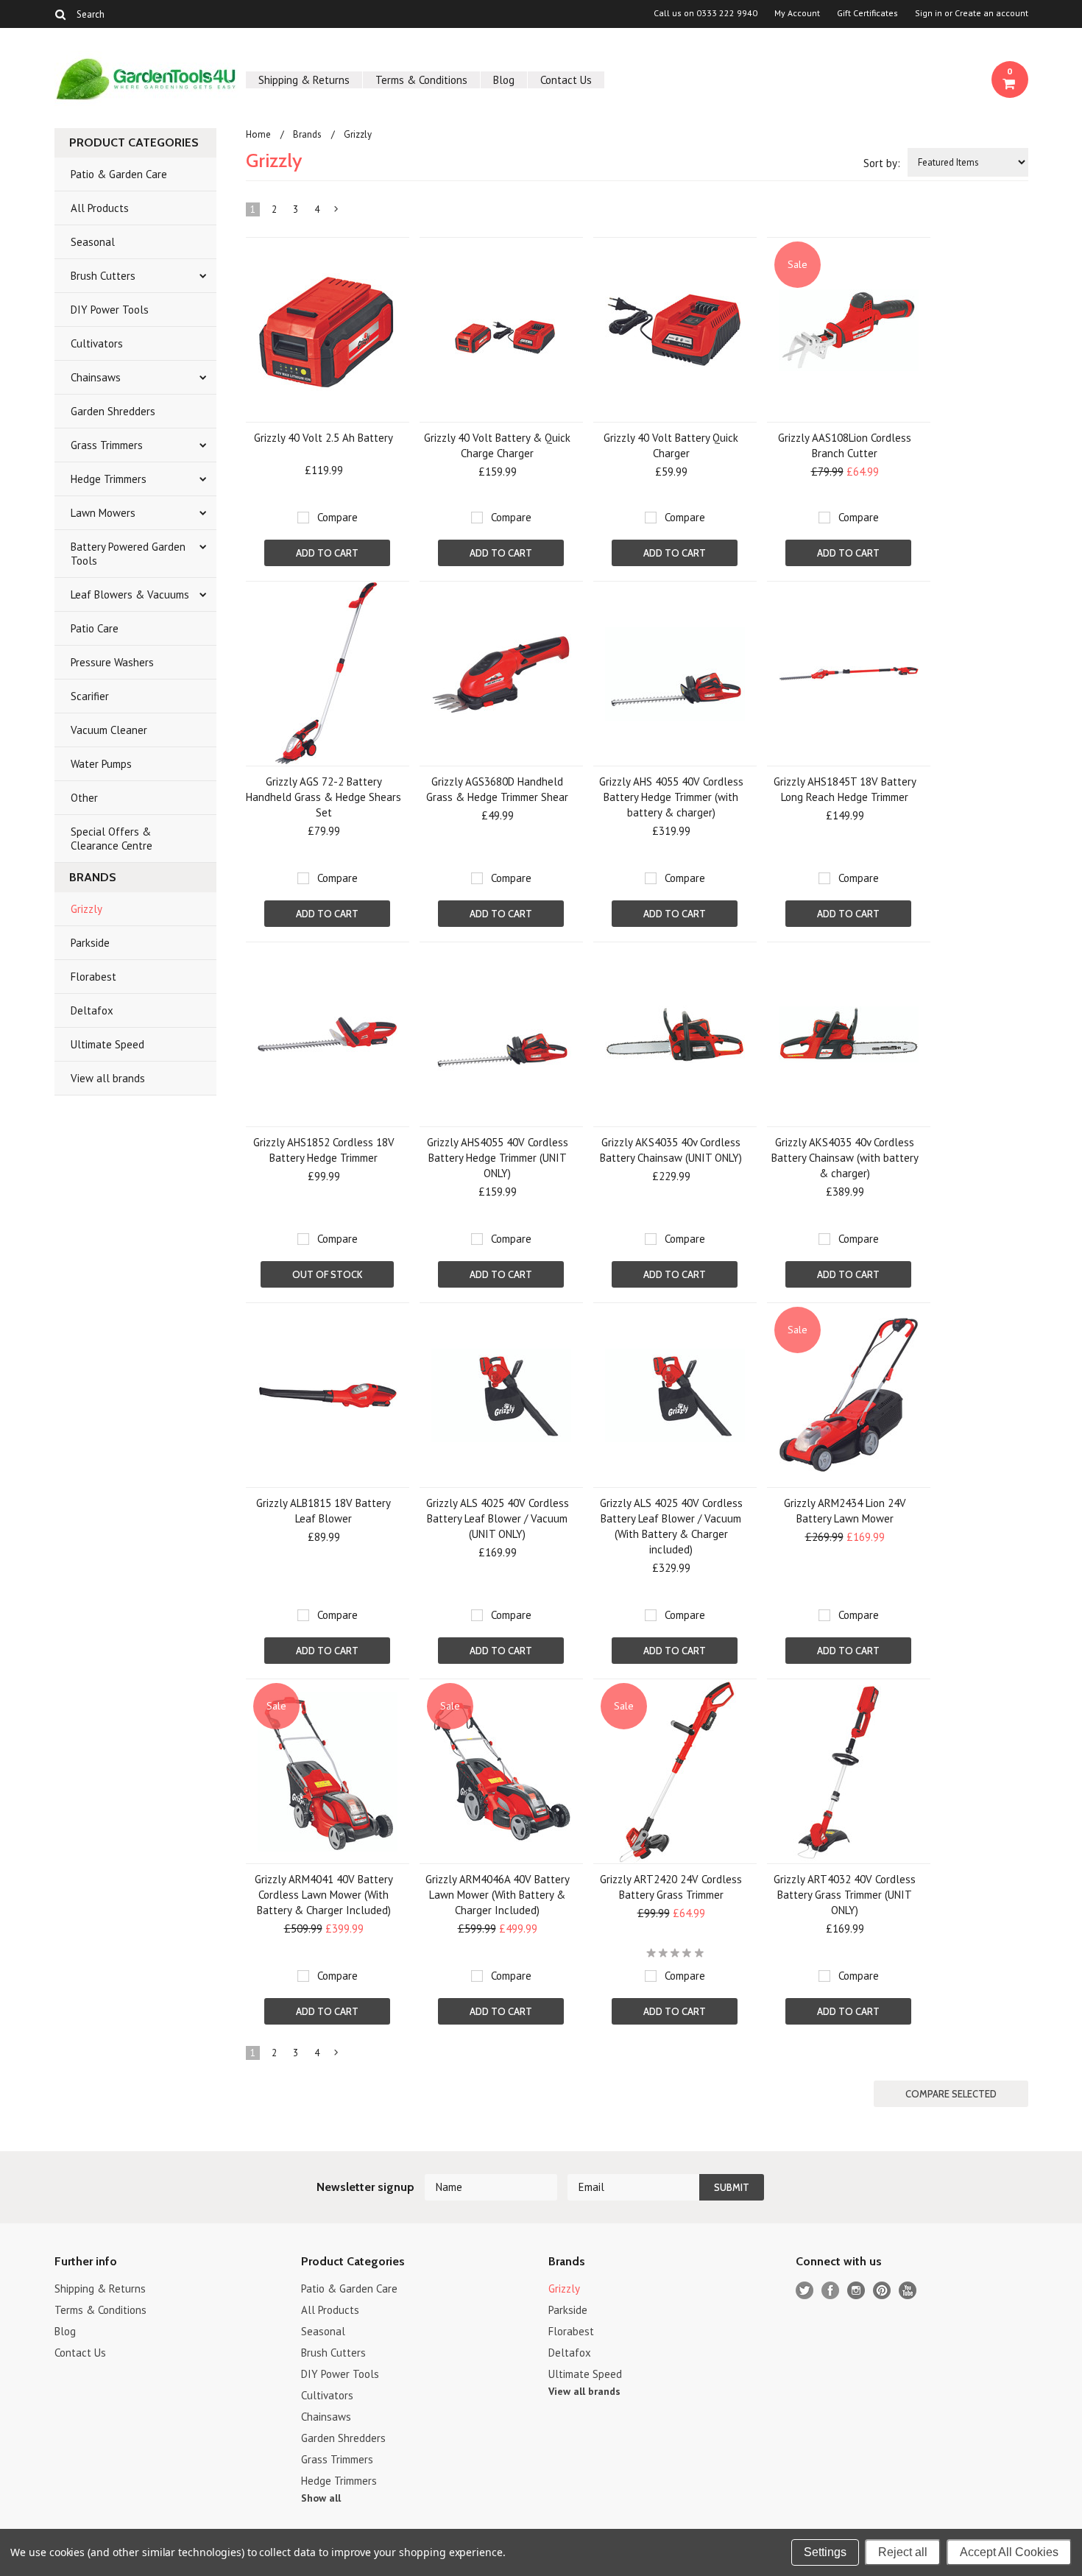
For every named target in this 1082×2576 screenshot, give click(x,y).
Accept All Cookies (1009, 2552)
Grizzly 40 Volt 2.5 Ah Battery (323, 438)
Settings (825, 2552)
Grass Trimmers (107, 445)
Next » (336, 212)
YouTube (908, 2291)
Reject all (903, 2552)
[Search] (61, 14)
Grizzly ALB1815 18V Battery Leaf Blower (323, 1511)
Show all (321, 2498)
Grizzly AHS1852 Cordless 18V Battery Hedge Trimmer (324, 1150)
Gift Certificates (867, 13)
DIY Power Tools (110, 310)
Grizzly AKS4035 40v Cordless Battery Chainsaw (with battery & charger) (845, 1158)
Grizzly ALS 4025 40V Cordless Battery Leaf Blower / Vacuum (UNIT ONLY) (498, 1518)
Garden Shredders (113, 411)
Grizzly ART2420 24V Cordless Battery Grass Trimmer (671, 1887)
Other (84, 798)
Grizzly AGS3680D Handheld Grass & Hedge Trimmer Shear (497, 789)
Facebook (831, 2291)
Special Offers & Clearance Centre (112, 839)
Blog (504, 80)
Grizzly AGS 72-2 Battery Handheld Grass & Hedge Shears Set (323, 797)
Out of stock (327, 1274)
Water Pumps (101, 764)
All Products (100, 208)
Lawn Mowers (103, 513)
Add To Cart (327, 553)
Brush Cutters (103, 276)
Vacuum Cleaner (109, 730)
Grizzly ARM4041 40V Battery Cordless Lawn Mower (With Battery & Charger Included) (324, 1895)
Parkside (90, 943)
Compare (337, 517)
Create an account (991, 13)
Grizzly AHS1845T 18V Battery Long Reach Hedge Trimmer (845, 789)
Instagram (856, 2291)
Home (258, 134)
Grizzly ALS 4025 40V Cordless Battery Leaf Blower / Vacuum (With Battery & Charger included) (671, 1526)
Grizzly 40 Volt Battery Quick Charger (671, 445)
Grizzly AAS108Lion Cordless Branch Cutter (845, 445)
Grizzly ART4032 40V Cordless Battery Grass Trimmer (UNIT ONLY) (845, 1895)
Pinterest (882, 2291)
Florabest (93, 977)
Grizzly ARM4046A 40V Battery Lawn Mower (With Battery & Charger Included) (498, 1895)
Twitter (805, 2291)
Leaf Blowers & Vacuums (130, 594)
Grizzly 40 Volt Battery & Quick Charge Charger (497, 445)
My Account (797, 13)
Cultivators (97, 343)
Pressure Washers (112, 662)
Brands (307, 134)
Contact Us (566, 80)
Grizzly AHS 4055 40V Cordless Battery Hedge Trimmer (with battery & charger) (671, 797)
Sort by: (882, 163)
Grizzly (86, 909)
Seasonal (93, 242)
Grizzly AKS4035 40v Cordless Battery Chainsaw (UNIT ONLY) (671, 1150)
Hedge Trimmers (109, 479)
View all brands (108, 1078)
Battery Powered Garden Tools (128, 554)
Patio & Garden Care (119, 174)
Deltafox (92, 1010)
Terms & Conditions (421, 80)
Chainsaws (96, 377)
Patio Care (95, 628)
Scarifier (90, 696)
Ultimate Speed (107, 1044)
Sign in (929, 13)
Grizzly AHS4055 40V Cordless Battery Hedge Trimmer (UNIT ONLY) (498, 1158)
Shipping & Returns (304, 80)
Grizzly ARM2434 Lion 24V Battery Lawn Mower (845, 1511)
